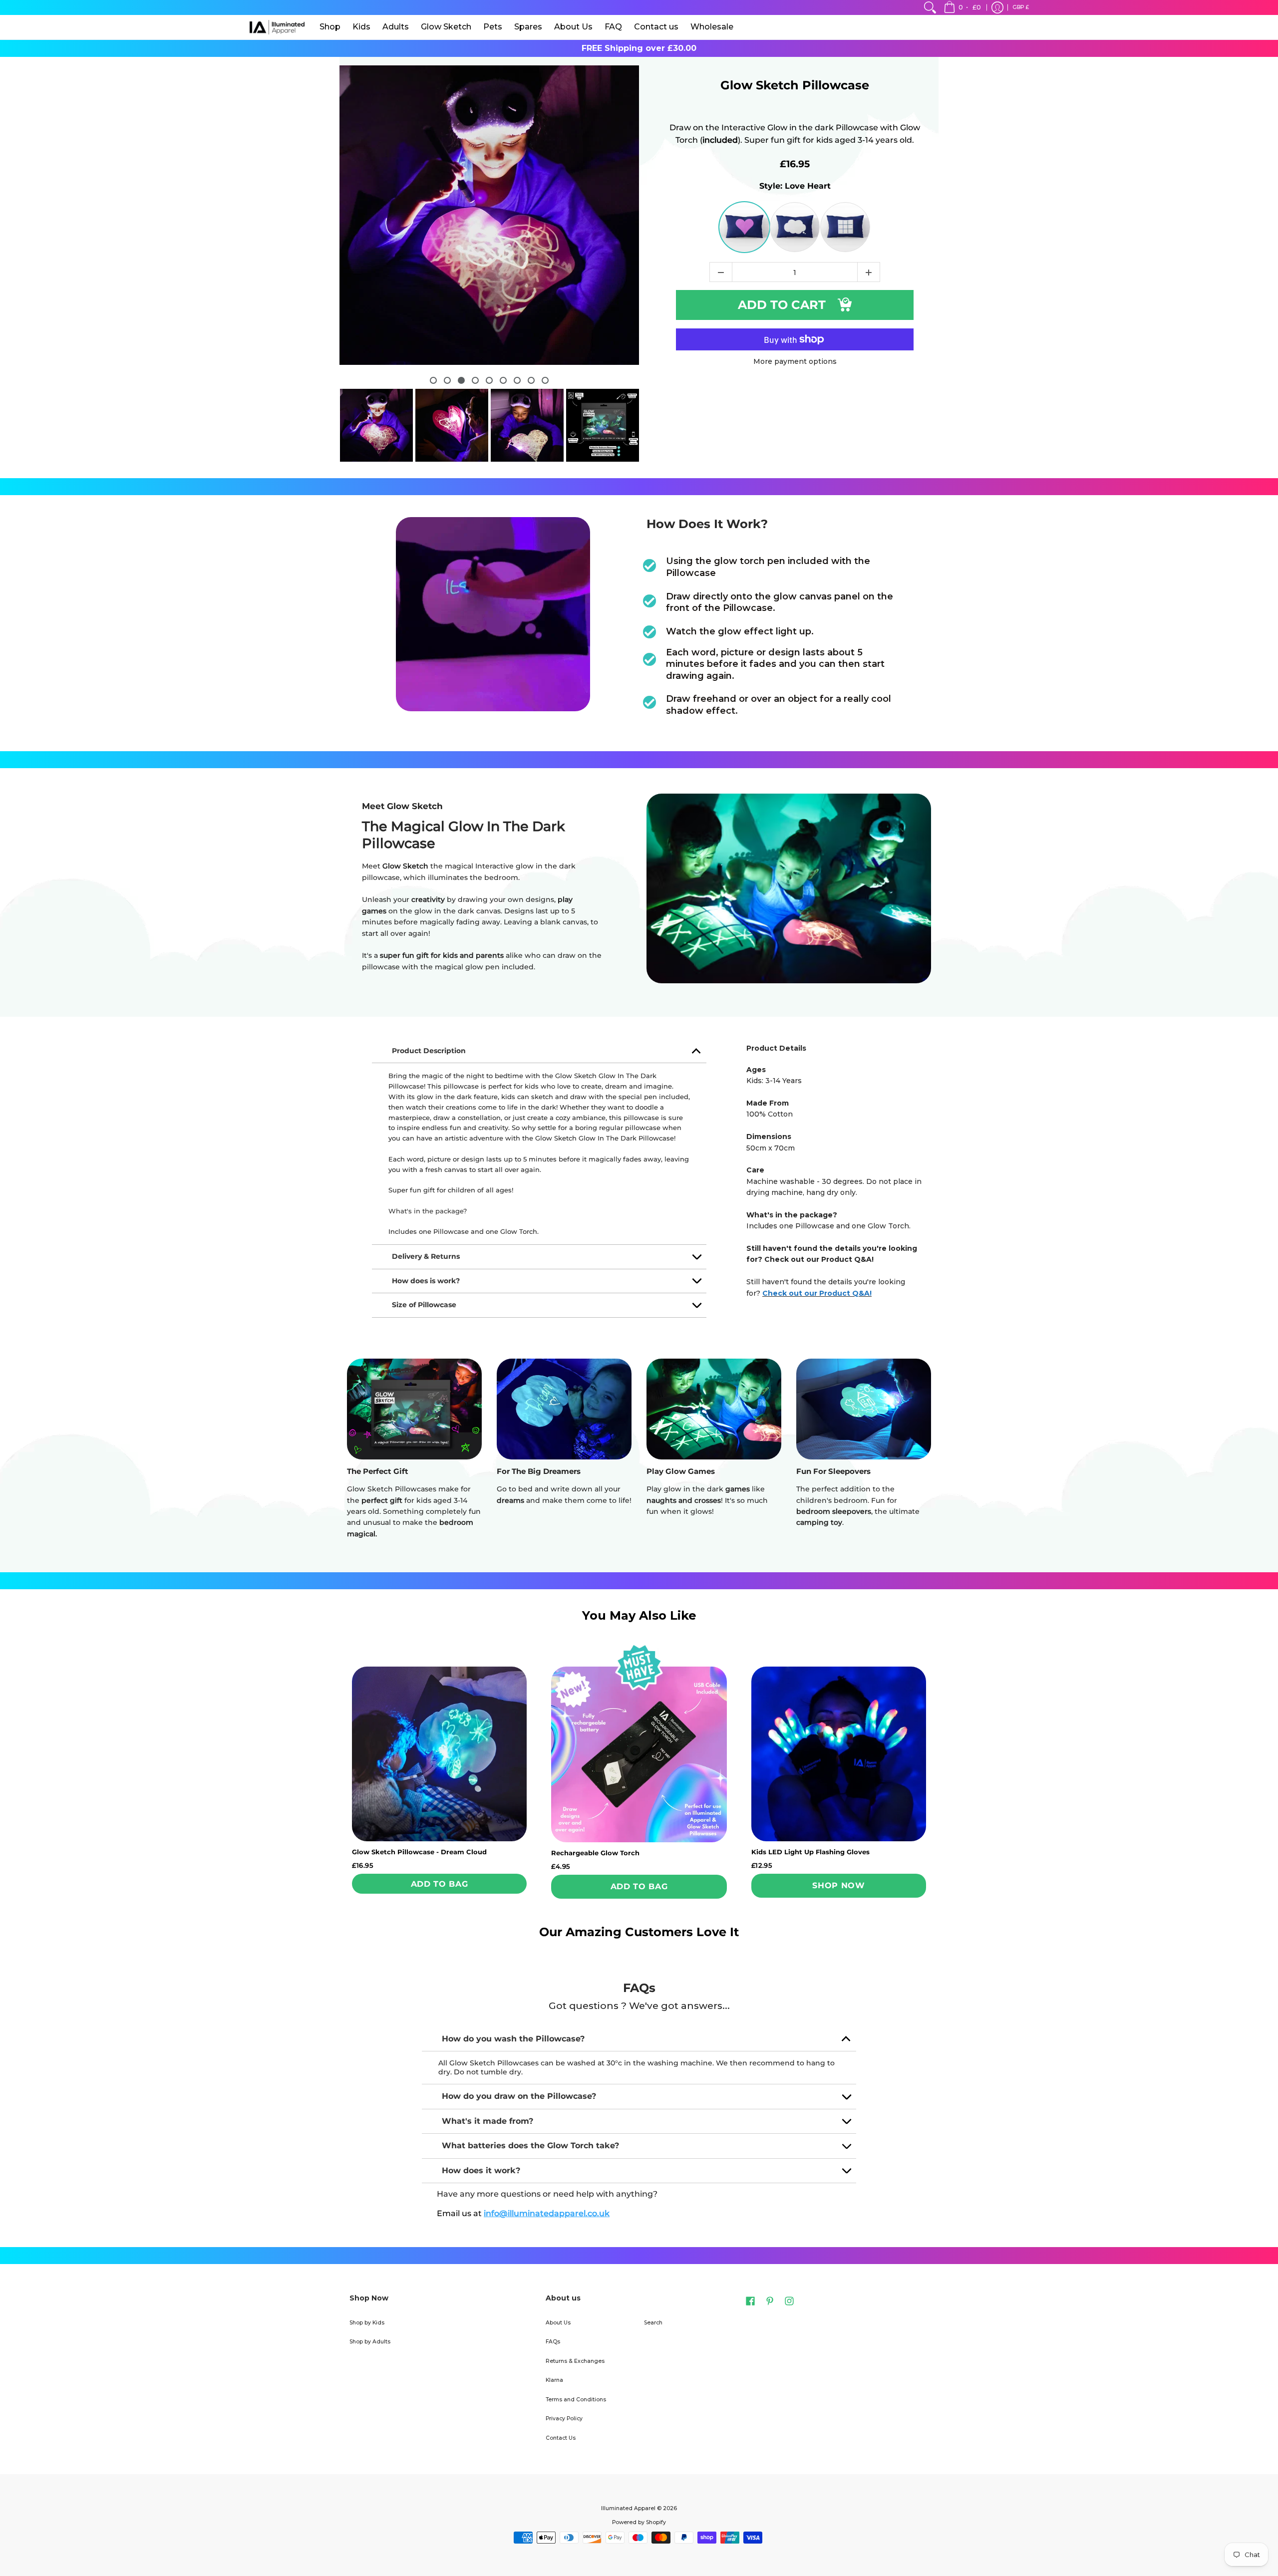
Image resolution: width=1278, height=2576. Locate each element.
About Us (558, 2323)
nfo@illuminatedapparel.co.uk (547, 2213)
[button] (963, 7)
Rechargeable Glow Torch (595, 1853)
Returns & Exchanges (575, 2361)
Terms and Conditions (576, 2400)
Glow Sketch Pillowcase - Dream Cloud (419, 1852)
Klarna (554, 2380)
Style (795, 186)
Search (653, 2323)
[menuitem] (930, 7)
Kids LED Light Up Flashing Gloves (810, 1852)
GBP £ (1021, 7)
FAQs (553, 2342)
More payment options (795, 362)
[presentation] (335, 228)
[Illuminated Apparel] (277, 27)
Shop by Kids (367, 2323)
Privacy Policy (564, 2419)
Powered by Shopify (639, 2522)
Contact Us (561, 2438)
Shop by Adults (370, 2342)
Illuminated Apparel (628, 2508)
